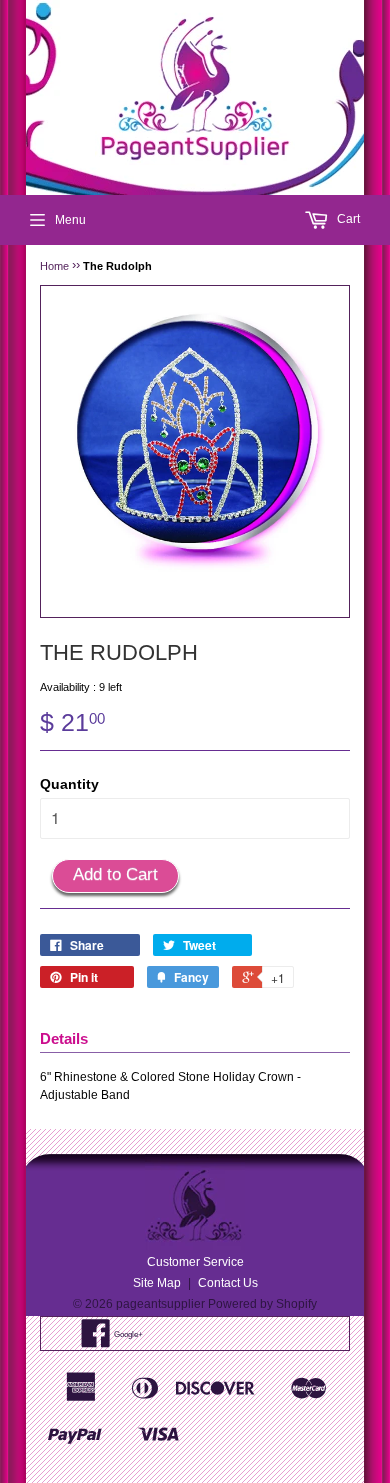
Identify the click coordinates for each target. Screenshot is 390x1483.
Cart (347, 219)
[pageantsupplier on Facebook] (96, 1341)
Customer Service (195, 1262)
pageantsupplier (160, 1304)
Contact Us (228, 1283)
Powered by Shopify (262, 1304)
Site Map (157, 1283)
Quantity (69, 784)
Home (54, 266)
